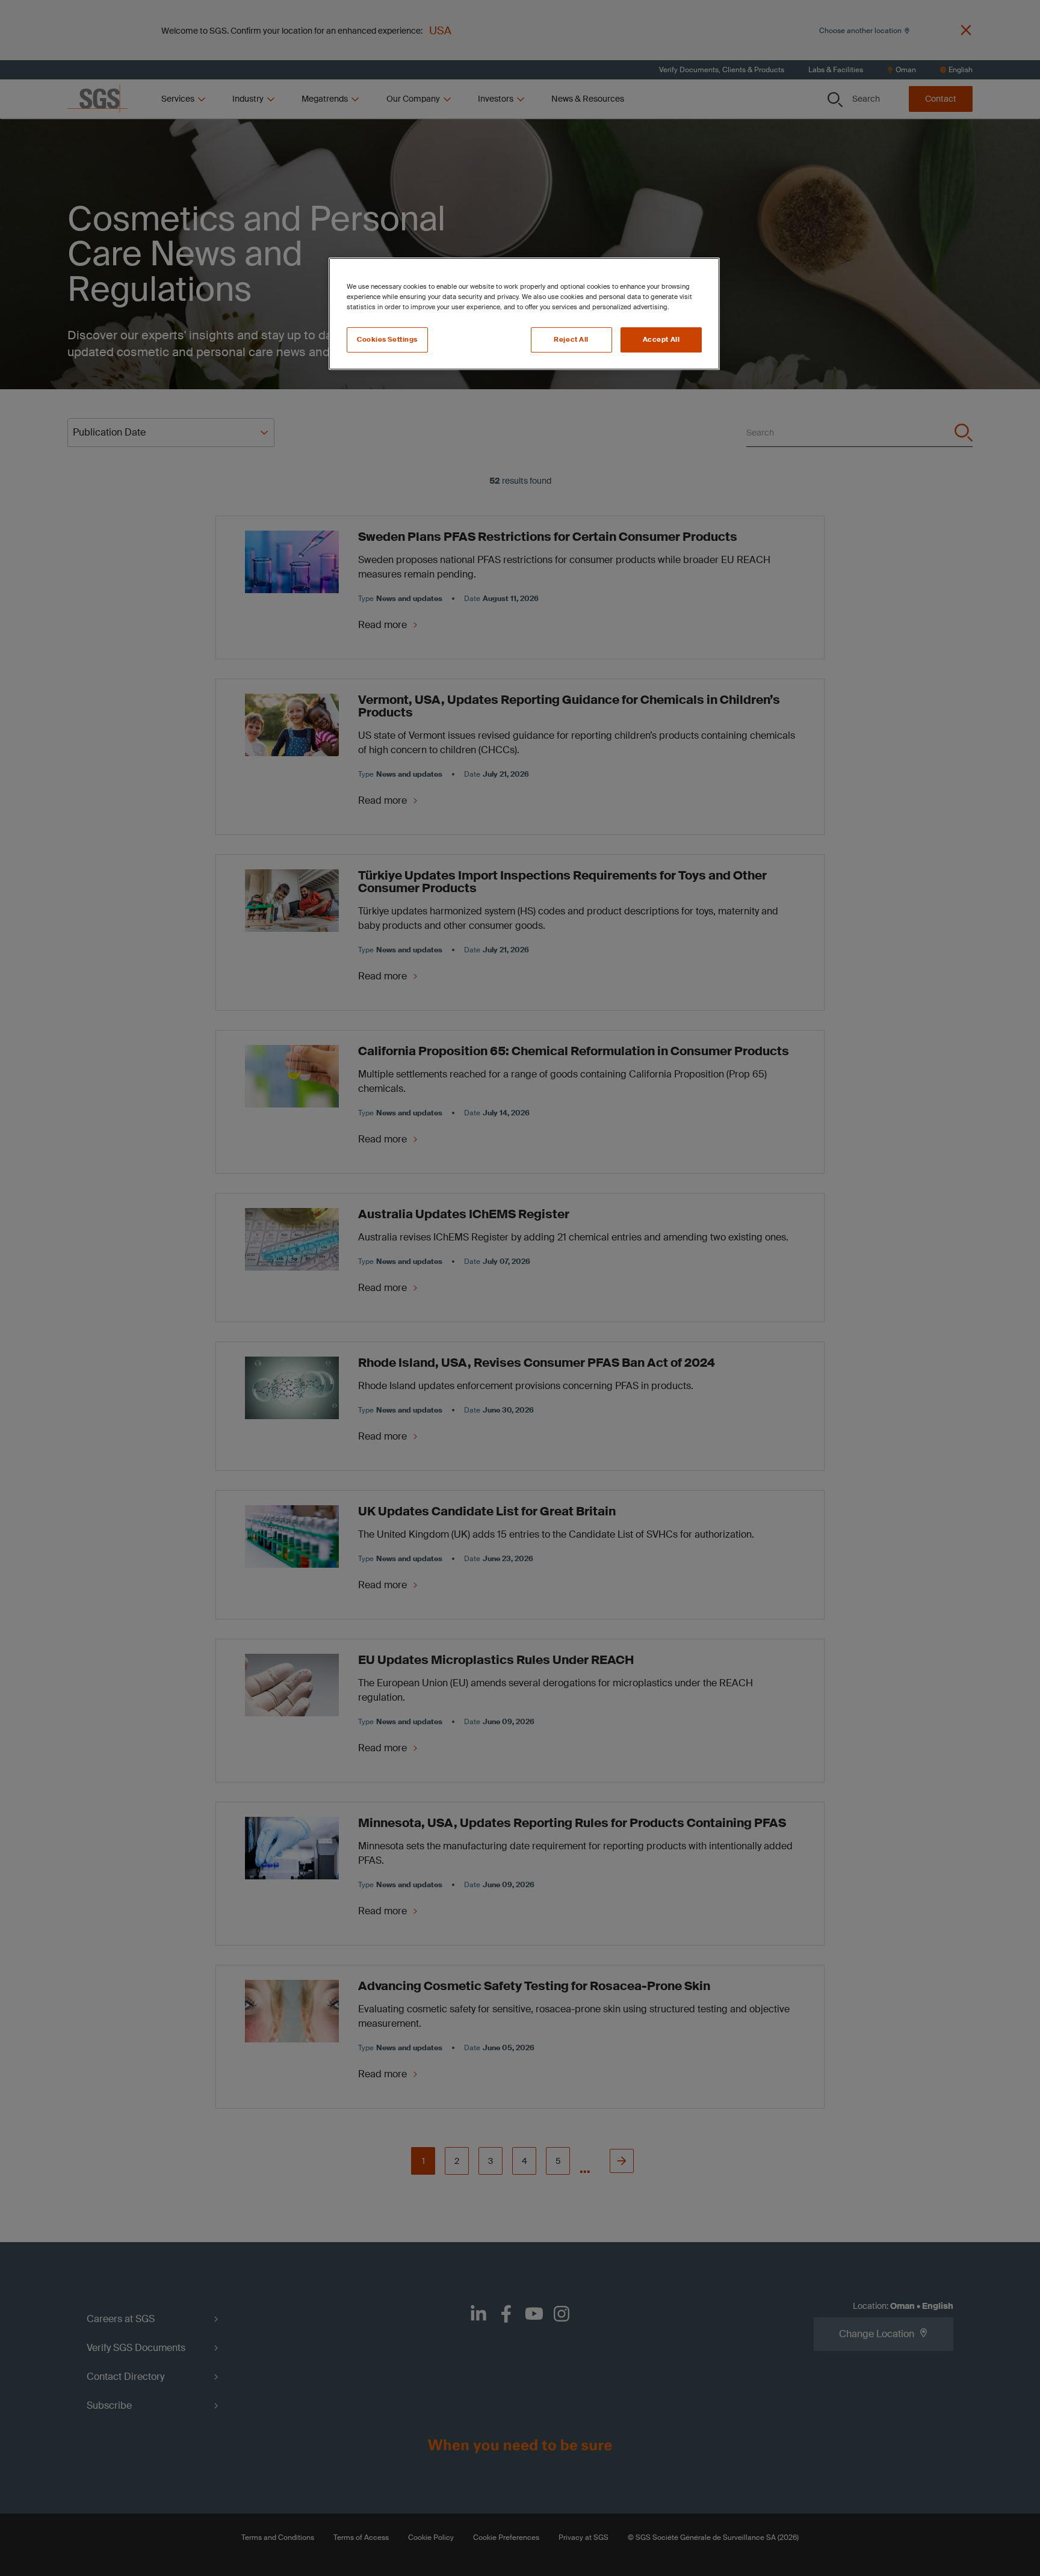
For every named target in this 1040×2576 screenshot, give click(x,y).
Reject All (571, 340)
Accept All (661, 340)
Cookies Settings (387, 340)
